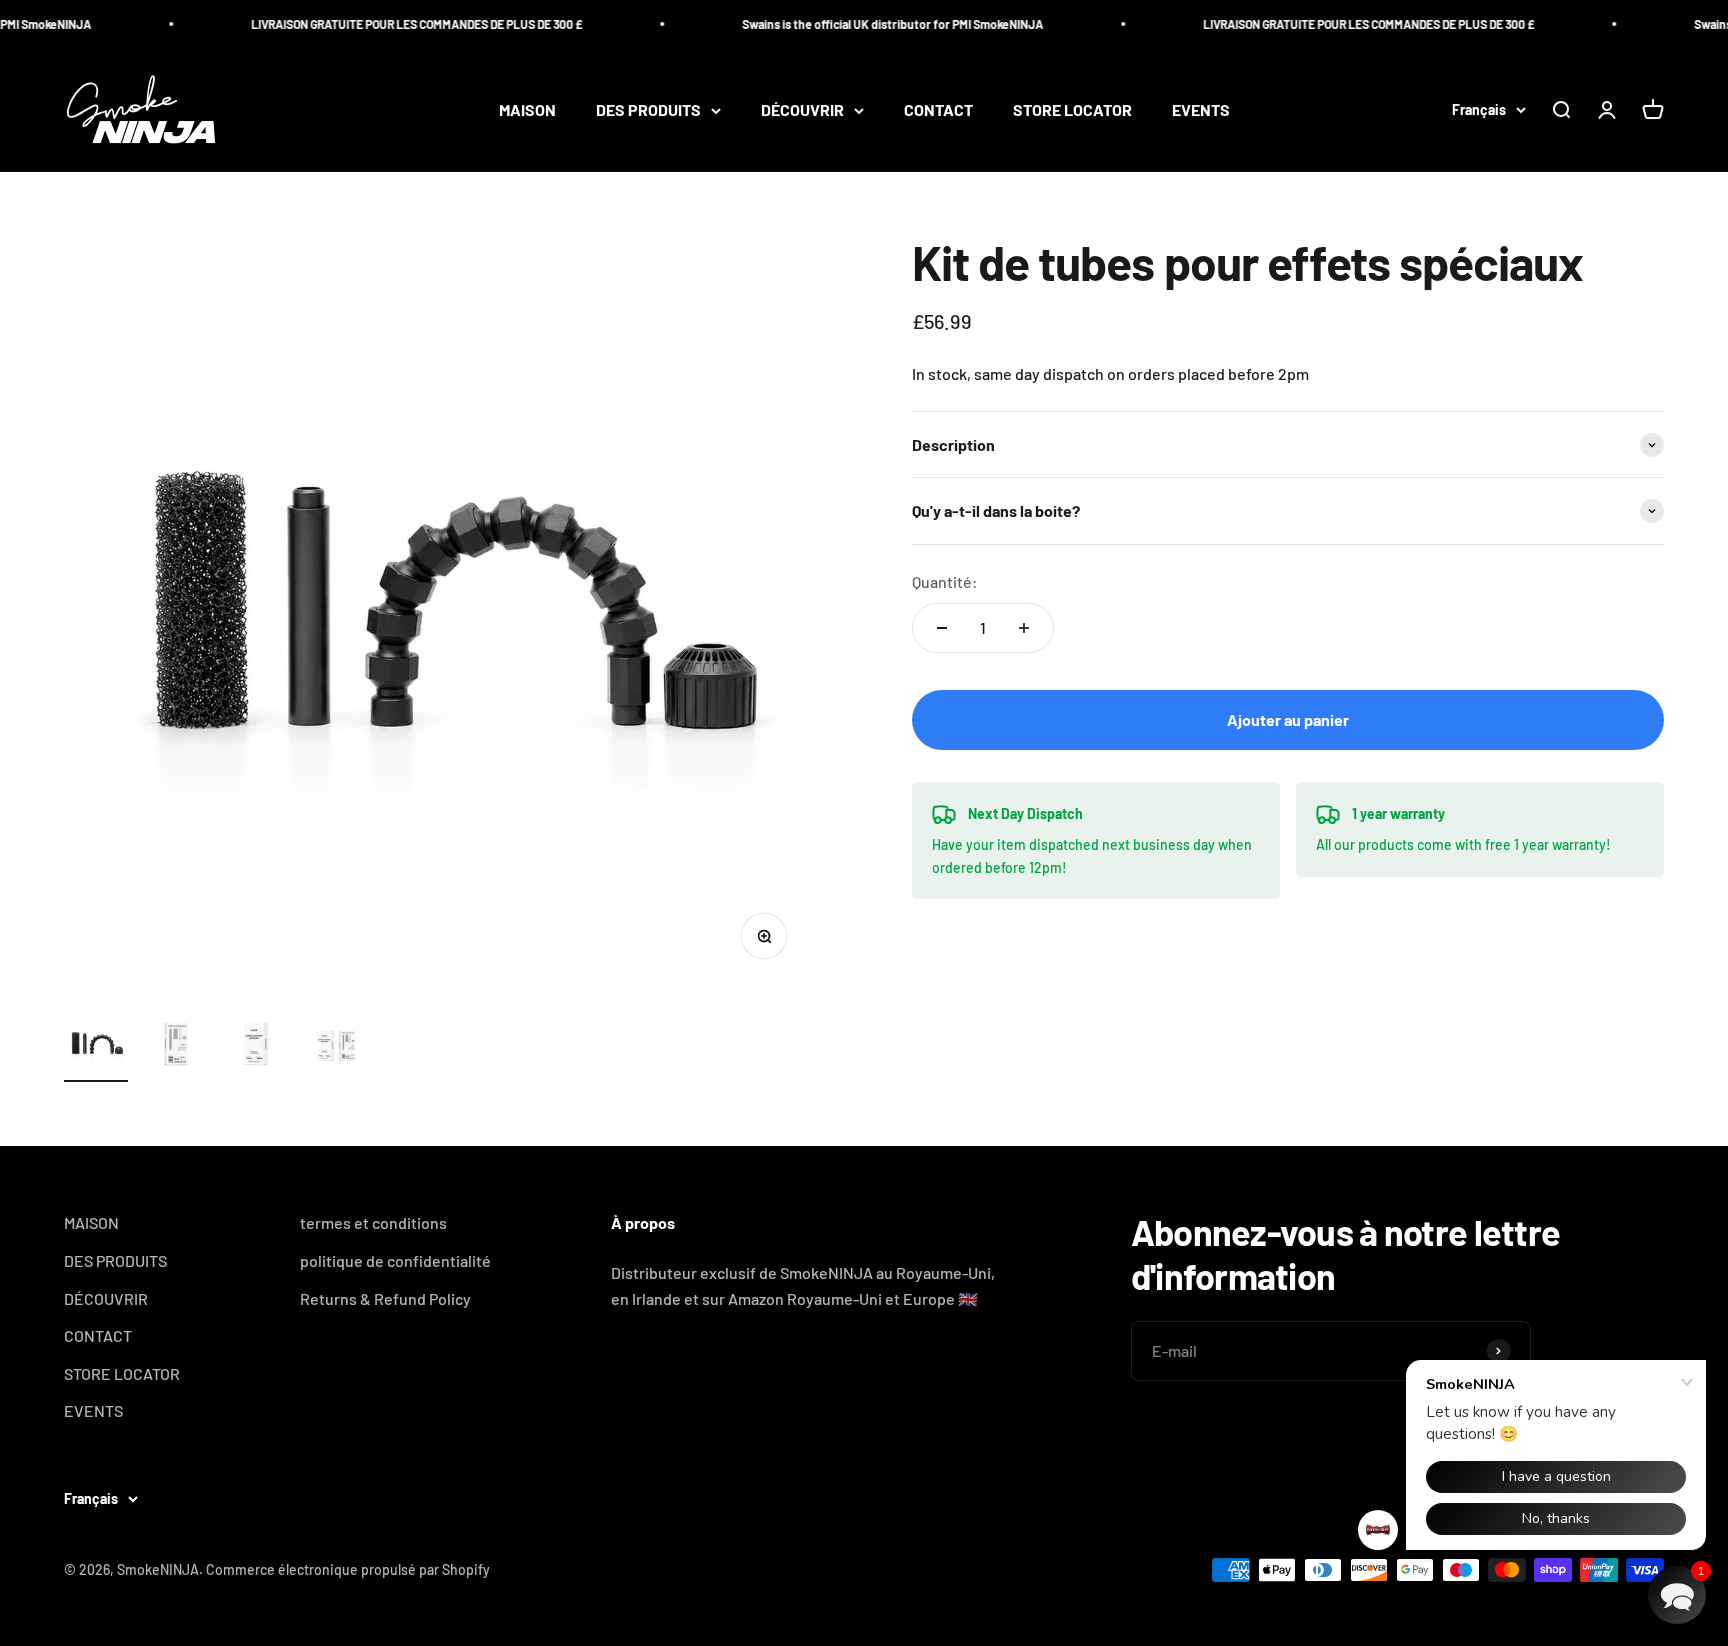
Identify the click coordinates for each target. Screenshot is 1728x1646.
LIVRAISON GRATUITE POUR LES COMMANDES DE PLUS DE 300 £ (396, 24)
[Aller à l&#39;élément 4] (336, 1047)
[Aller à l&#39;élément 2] (176, 1047)
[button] (1677, 1595)
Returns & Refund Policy (385, 1298)
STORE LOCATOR (1072, 110)
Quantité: (945, 581)
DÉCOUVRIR (802, 110)
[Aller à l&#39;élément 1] (96, 1047)
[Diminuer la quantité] (942, 628)
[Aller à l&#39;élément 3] (256, 1047)
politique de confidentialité (395, 1260)
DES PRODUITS (648, 110)
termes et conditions (373, 1222)
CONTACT (938, 110)
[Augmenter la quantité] (1024, 628)
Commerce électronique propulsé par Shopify (348, 1569)
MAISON (527, 110)
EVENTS (1201, 110)
